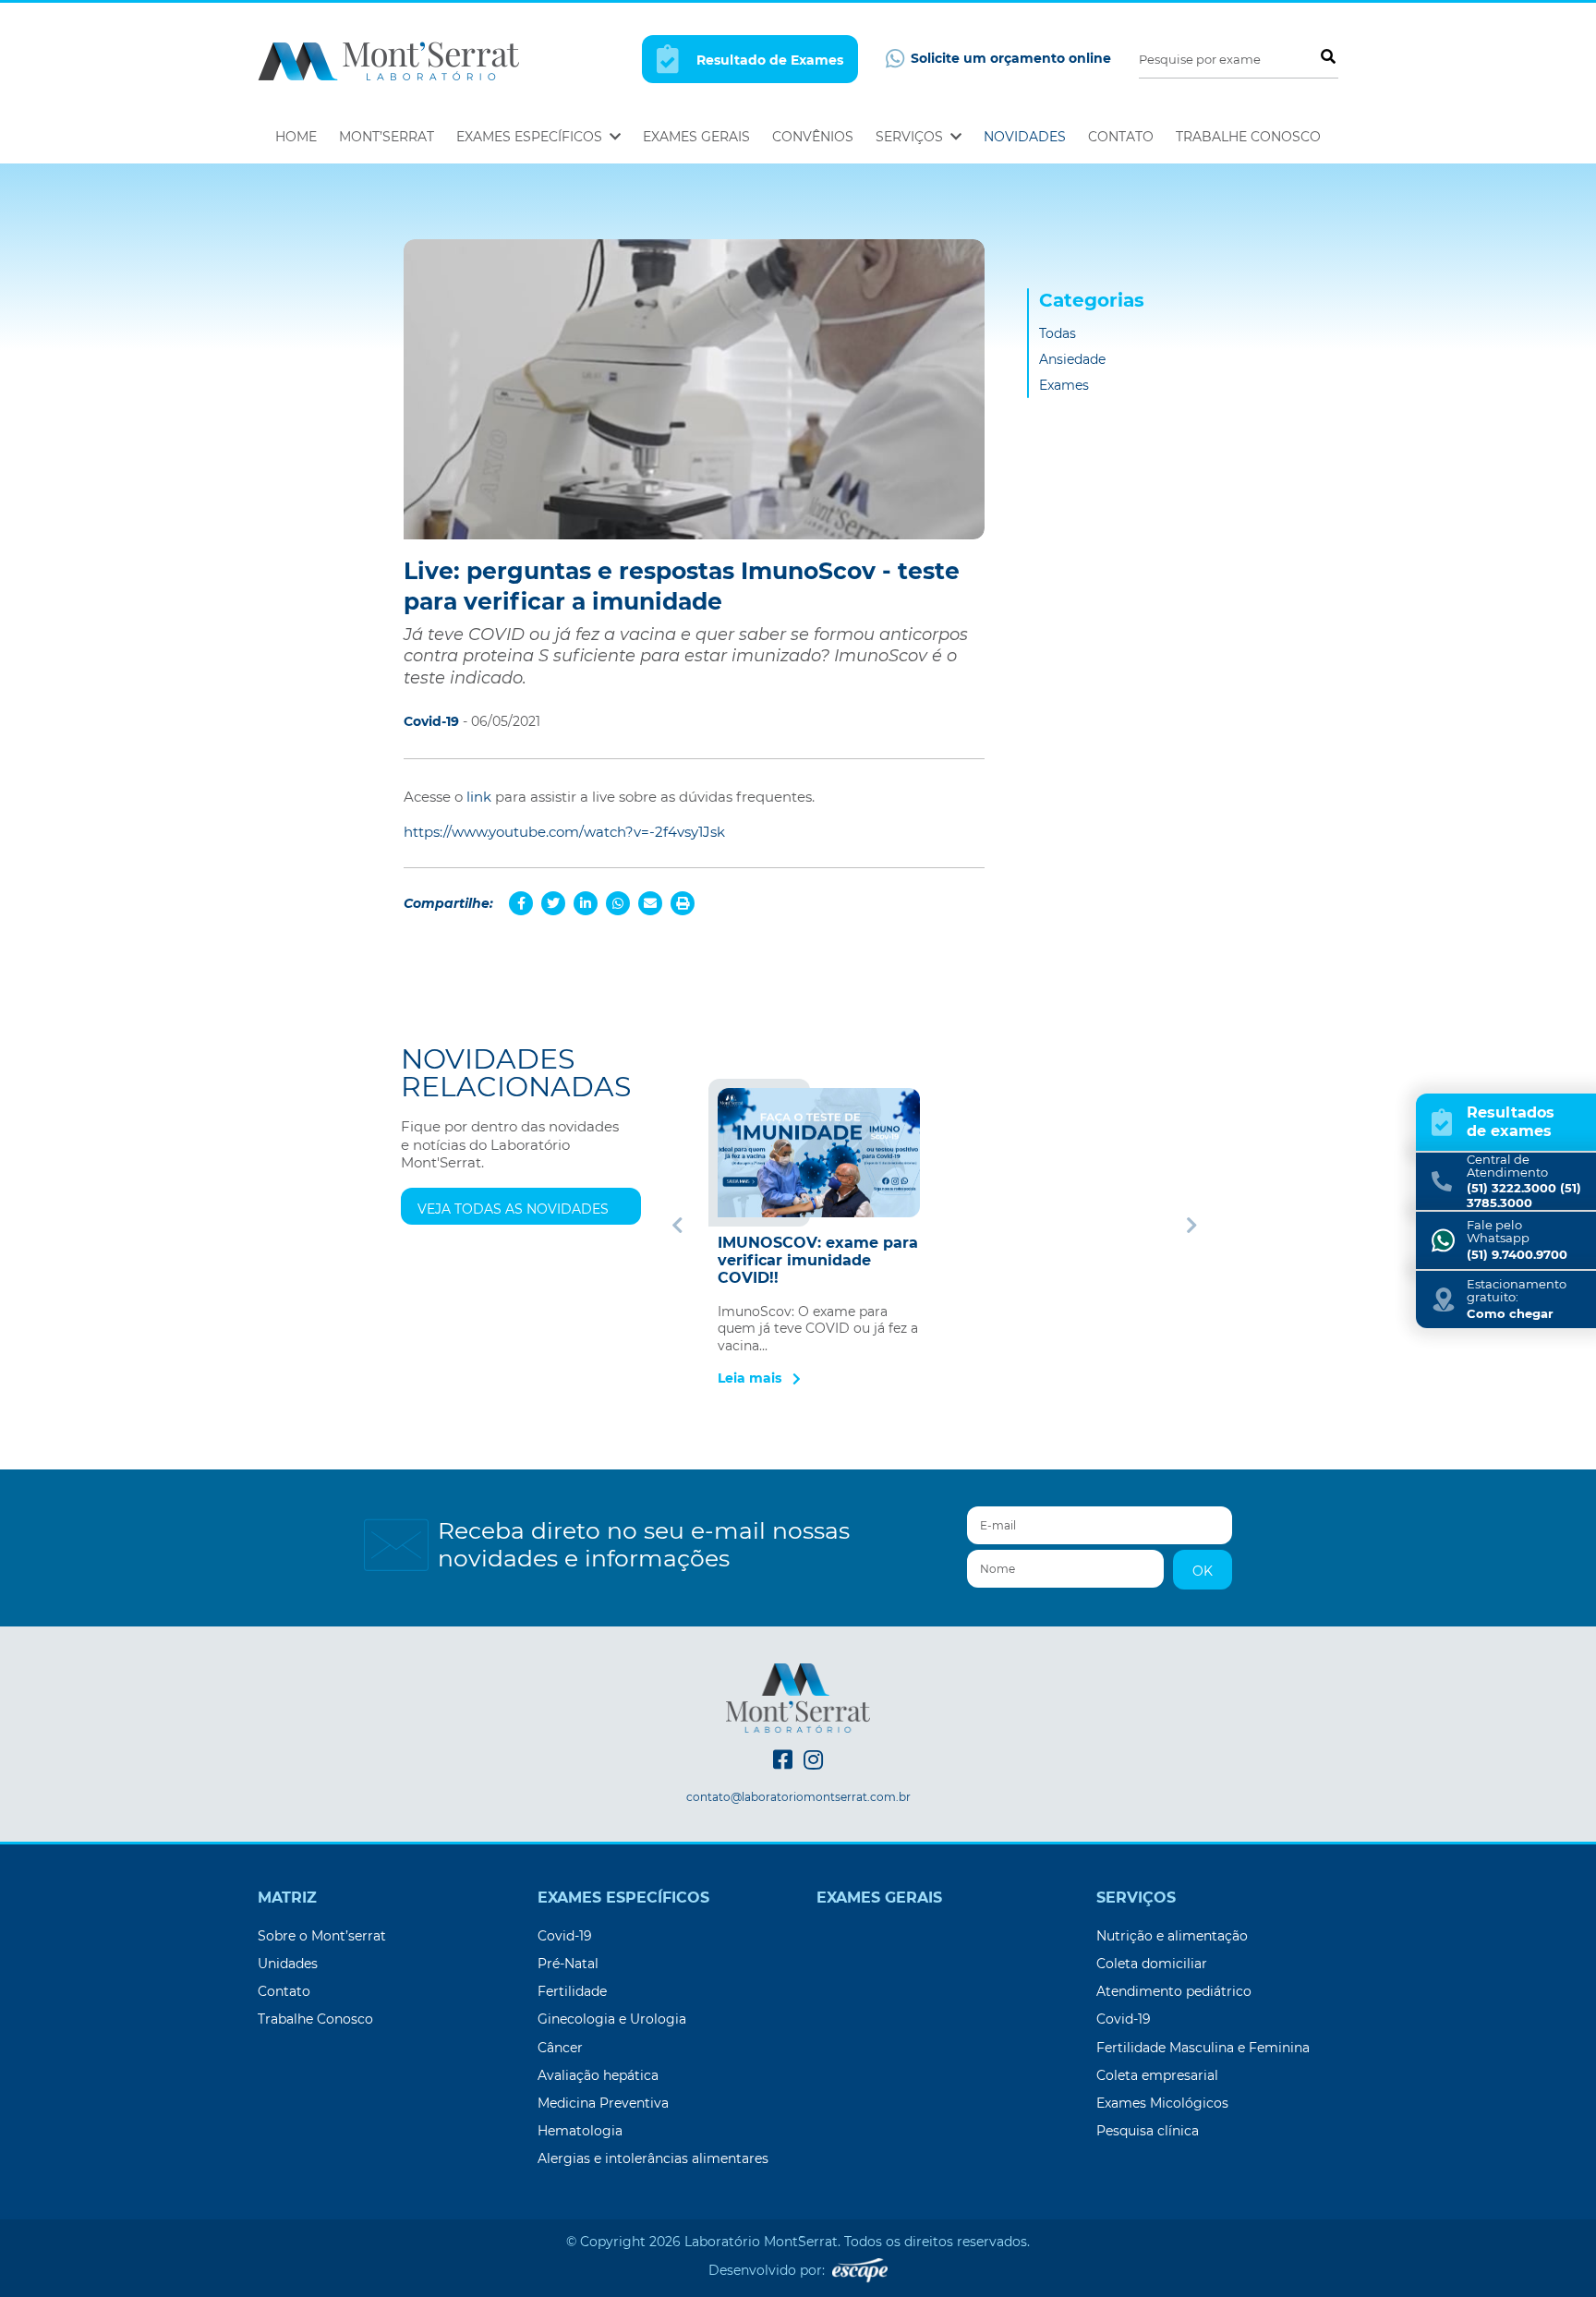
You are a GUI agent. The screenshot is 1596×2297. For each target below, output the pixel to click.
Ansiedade (1072, 359)
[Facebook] (783, 1760)
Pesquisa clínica (1148, 2131)
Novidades (1025, 137)
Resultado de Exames (768, 60)
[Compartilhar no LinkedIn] (586, 903)
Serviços (911, 137)
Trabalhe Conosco (1248, 137)
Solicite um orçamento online (1009, 58)
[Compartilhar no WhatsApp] (618, 903)
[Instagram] (813, 1760)
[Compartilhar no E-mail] (650, 903)
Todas (1058, 333)
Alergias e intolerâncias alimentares (653, 2158)
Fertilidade (572, 1991)
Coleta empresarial (1157, 2075)
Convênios (813, 137)
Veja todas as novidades (513, 1209)
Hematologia (580, 2131)
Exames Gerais (696, 137)
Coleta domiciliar (1152, 1964)
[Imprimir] (683, 903)
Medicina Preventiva (603, 2103)
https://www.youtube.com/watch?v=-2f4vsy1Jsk (564, 832)
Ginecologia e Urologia (612, 2019)
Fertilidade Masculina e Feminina (1203, 2048)
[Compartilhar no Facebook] (521, 903)
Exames (1064, 385)
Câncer (560, 2048)
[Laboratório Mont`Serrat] (388, 60)
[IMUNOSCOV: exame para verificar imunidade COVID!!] (819, 1153)
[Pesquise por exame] (1327, 56)
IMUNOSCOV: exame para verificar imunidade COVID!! (818, 1260)
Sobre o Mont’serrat (322, 1936)
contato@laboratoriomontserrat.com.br (798, 1797)
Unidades (288, 1964)
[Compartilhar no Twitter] (553, 903)
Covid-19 (565, 1936)
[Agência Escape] (860, 2269)
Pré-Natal (568, 1964)
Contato (1121, 137)
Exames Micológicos (1162, 2103)
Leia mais (751, 1378)
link (479, 797)
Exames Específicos (531, 137)
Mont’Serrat (387, 137)
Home (296, 137)
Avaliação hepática (598, 2075)
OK (1203, 1571)
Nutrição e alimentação (1172, 1936)
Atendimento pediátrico (1174, 1991)
